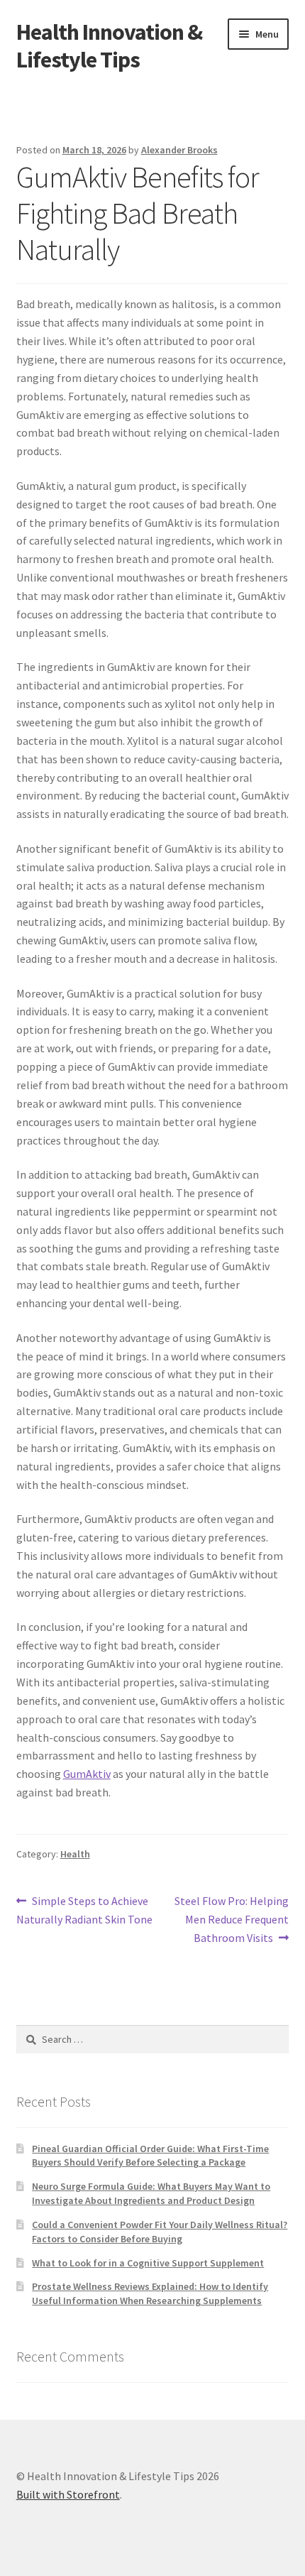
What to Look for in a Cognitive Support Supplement (148, 2263)
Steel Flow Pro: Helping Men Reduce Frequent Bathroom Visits (231, 1919)
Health (75, 1854)
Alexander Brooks (179, 150)
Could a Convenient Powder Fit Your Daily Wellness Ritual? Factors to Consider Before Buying (160, 2232)
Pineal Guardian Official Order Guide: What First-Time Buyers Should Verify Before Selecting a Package (150, 2156)
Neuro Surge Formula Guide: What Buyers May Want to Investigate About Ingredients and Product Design (151, 2193)
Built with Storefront (68, 2494)
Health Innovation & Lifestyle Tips (109, 46)
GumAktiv (87, 1774)
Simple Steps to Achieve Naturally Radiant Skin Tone (84, 1910)
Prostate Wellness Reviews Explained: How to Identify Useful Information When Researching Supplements (150, 2293)
